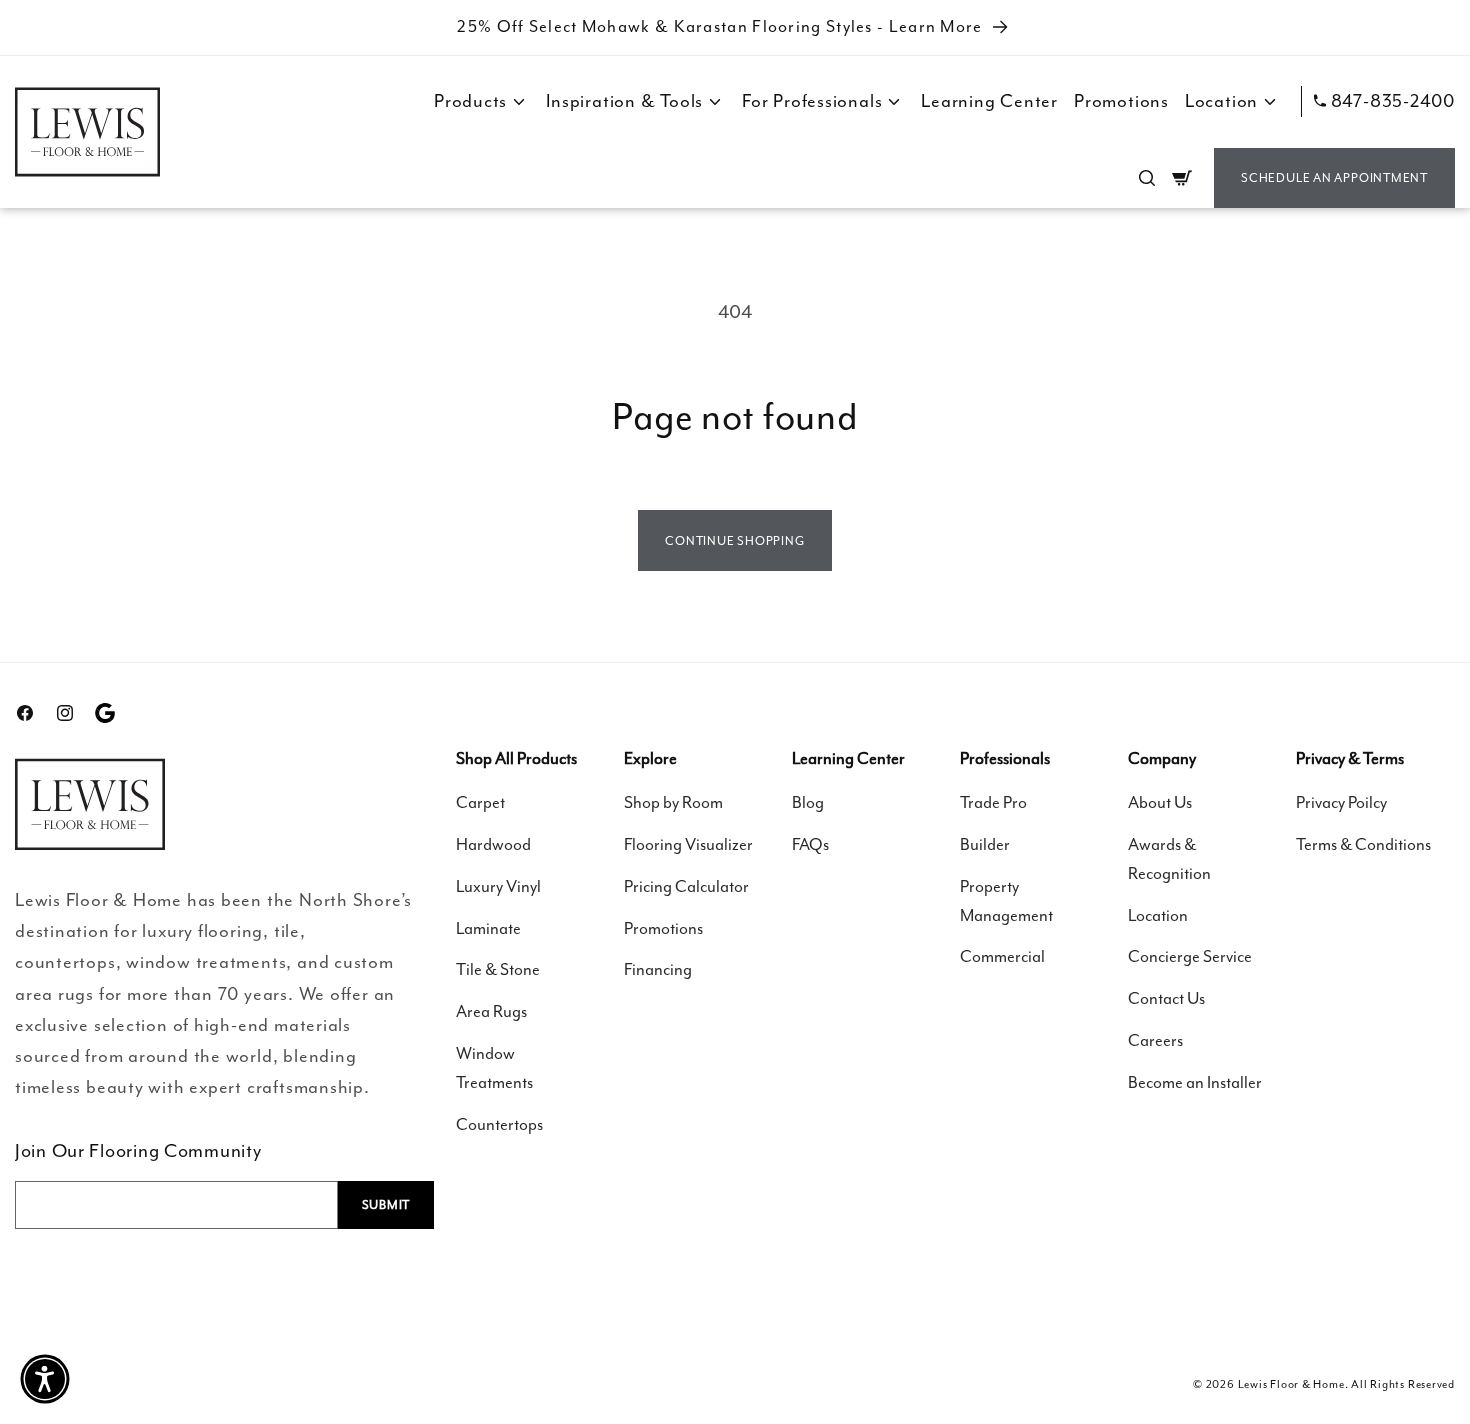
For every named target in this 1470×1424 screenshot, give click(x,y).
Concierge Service (1190, 956)
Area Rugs (491, 1011)
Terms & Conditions (1363, 844)
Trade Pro (993, 802)
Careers (1155, 1040)
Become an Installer (1195, 1082)
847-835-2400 (1393, 101)
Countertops (499, 1124)
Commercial (1002, 956)
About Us (1160, 802)
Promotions (1121, 101)
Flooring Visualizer (688, 844)
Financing (658, 969)
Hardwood (493, 844)
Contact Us (1166, 998)
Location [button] (1221, 101)
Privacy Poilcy (1341, 802)
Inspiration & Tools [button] (624, 101)
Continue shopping (734, 541)
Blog (808, 802)
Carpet (480, 802)
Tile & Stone (498, 969)
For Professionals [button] (812, 101)
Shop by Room (673, 802)
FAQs (810, 844)
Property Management (1006, 901)
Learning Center (989, 101)
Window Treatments (494, 1068)
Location (1158, 915)
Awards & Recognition (1169, 859)
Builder (985, 844)
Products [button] (470, 101)
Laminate (488, 928)
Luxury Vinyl (498, 886)
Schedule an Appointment (1334, 178)
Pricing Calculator (686, 886)
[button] (1147, 178)
